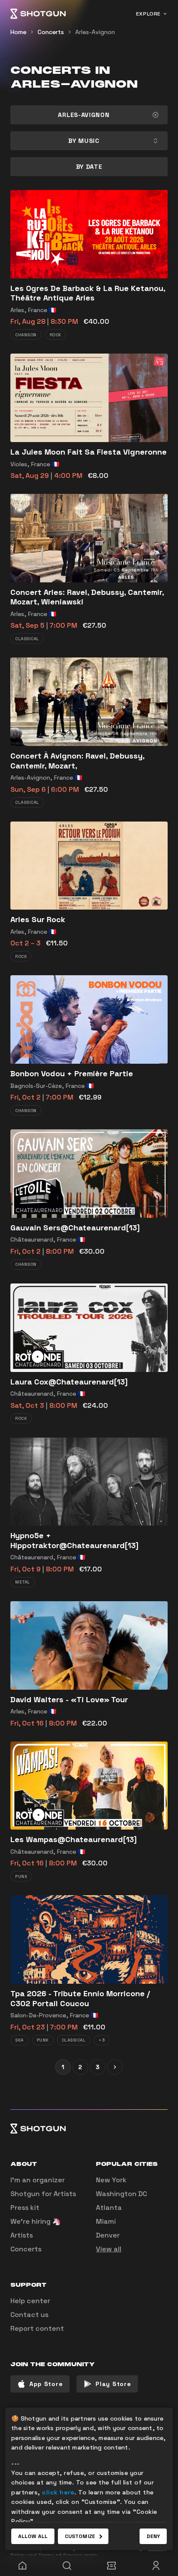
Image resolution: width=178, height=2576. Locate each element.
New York (111, 2180)
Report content (37, 2328)
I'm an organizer (38, 2180)
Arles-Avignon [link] (95, 32)
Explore (148, 14)
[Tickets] (111, 2566)
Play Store (113, 2384)
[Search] (67, 2566)
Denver (108, 2235)
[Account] (156, 2566)
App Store (46, 2384)
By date (89, 167)
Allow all (33, 2536)
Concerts (51, 32)
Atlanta (109, 2208)
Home (18, 32)
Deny (153, 2536)
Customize (80, 2536)
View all (109, 2249)
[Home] (38, 14)
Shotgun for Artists (43, 2194)
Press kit (25, 2208)
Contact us (29, 2315)
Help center (30, 2301)
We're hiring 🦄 (36, 2221)
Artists (22, 2235)
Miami (106, 2221)
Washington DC (121, 2194)
